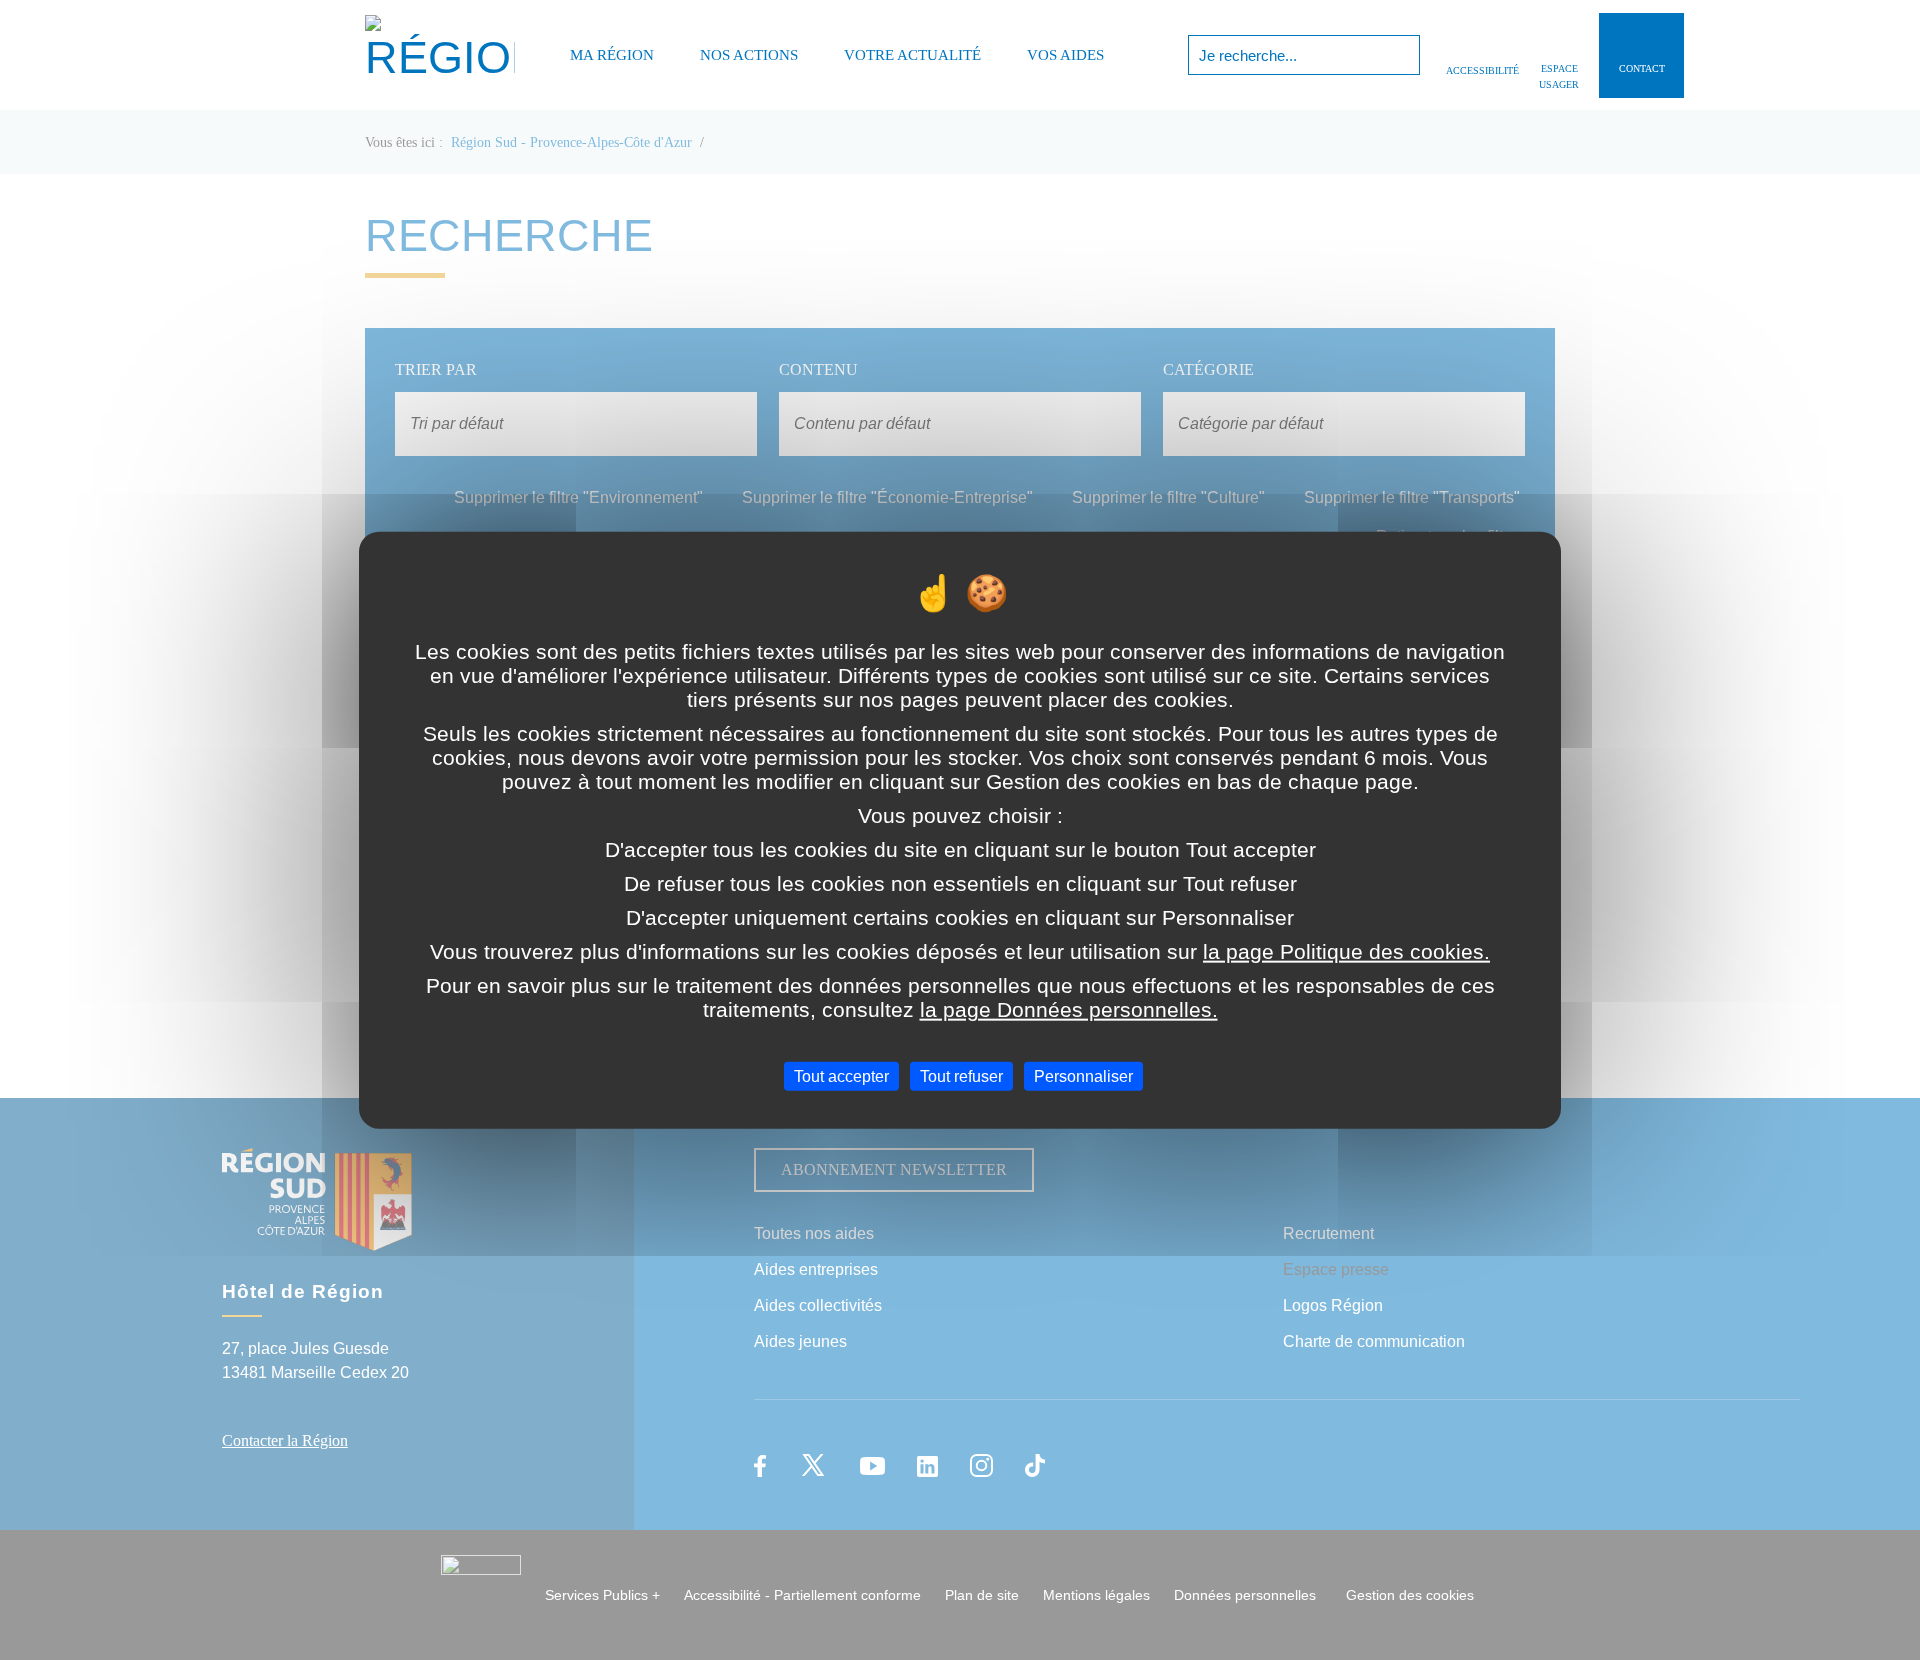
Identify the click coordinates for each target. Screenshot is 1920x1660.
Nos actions (749, 55)
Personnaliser (1083, 1075)
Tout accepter (841, 1075)
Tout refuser (961, 1075)
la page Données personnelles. (1069, 1008)
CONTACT (1642, 68)
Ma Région (612, 55)
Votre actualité (912, 55)
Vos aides (1065, 55)
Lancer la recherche (1402, 55)
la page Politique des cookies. (1346, 950)
